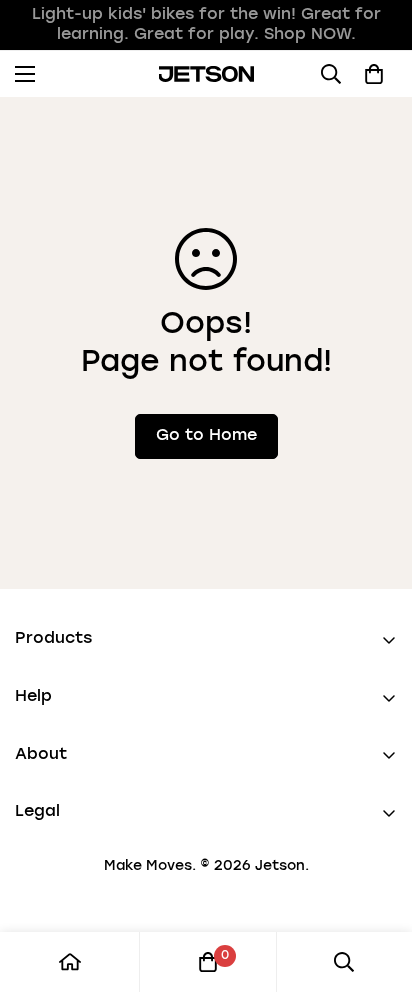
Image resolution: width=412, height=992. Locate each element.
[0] (208, 962)
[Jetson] (206, 74)
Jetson (280, 866)
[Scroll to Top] (376, 886)
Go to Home (206, 436)
